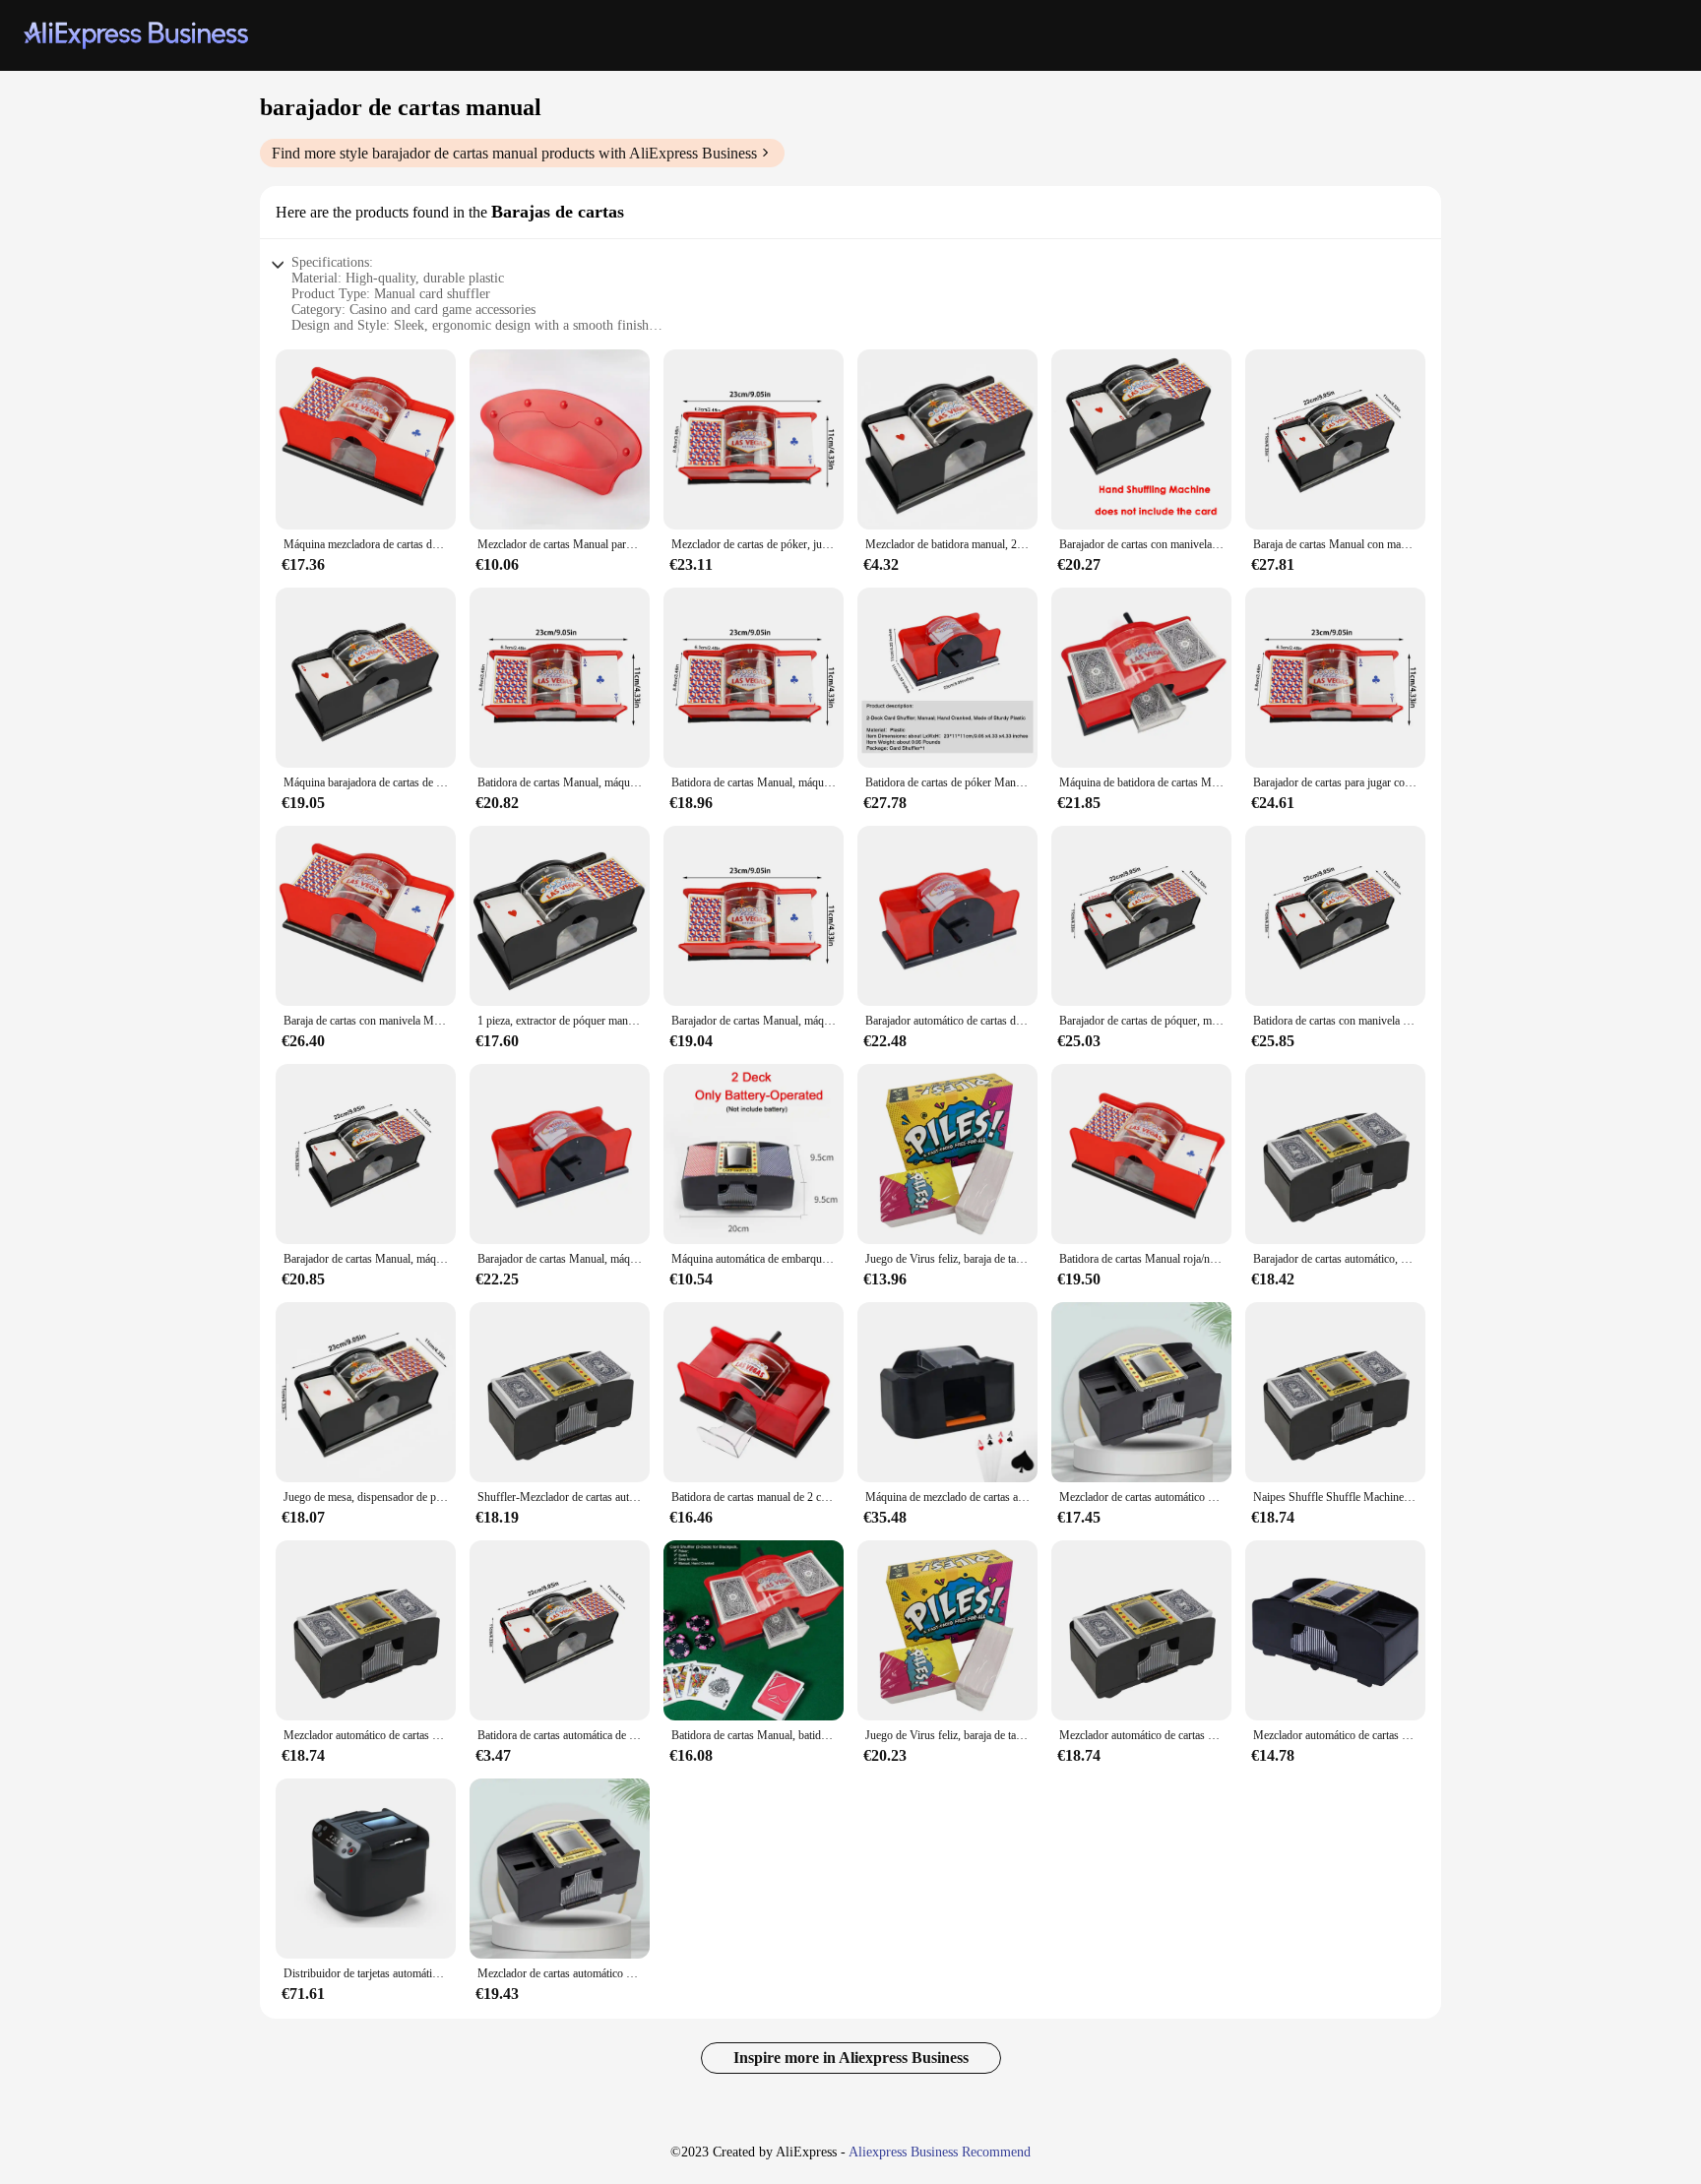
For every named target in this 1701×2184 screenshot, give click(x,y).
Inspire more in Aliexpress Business (851, 2058)
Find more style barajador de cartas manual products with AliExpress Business (514, 153)
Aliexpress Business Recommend (940, 2152)
